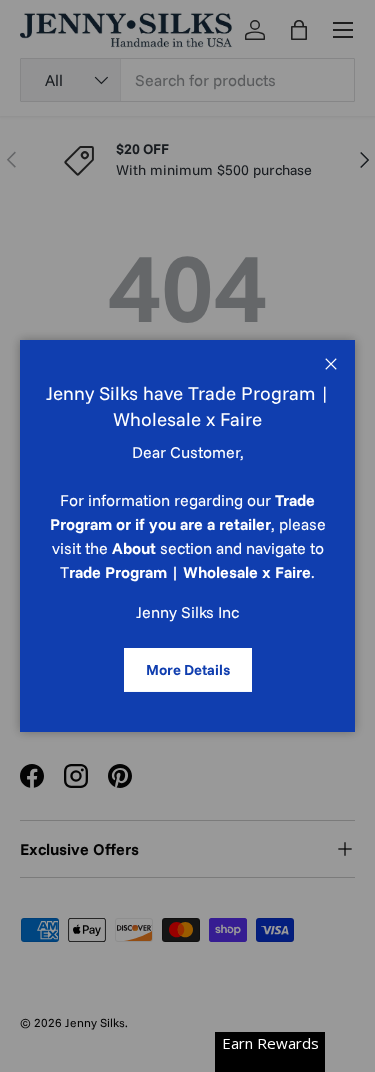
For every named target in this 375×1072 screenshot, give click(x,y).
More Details (188, 669)
